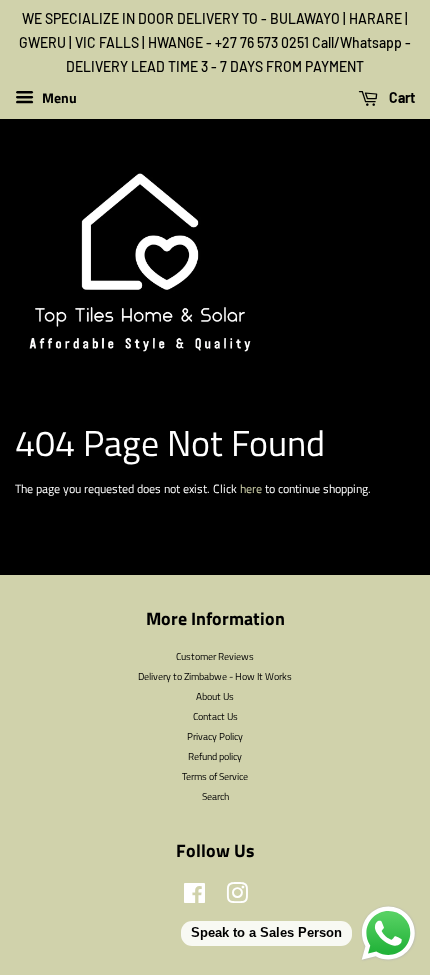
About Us (215, 696)
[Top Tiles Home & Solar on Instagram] (237, 898)
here (251, 488)
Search (215, 796)
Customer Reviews (215, 656)
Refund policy (215, 756)
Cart (400, 98)
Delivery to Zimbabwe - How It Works (215, 676)
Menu (58, 98)
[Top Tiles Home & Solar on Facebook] (194, 898)
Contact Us (215, 716)
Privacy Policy (215, 736)
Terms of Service (215, 776)
